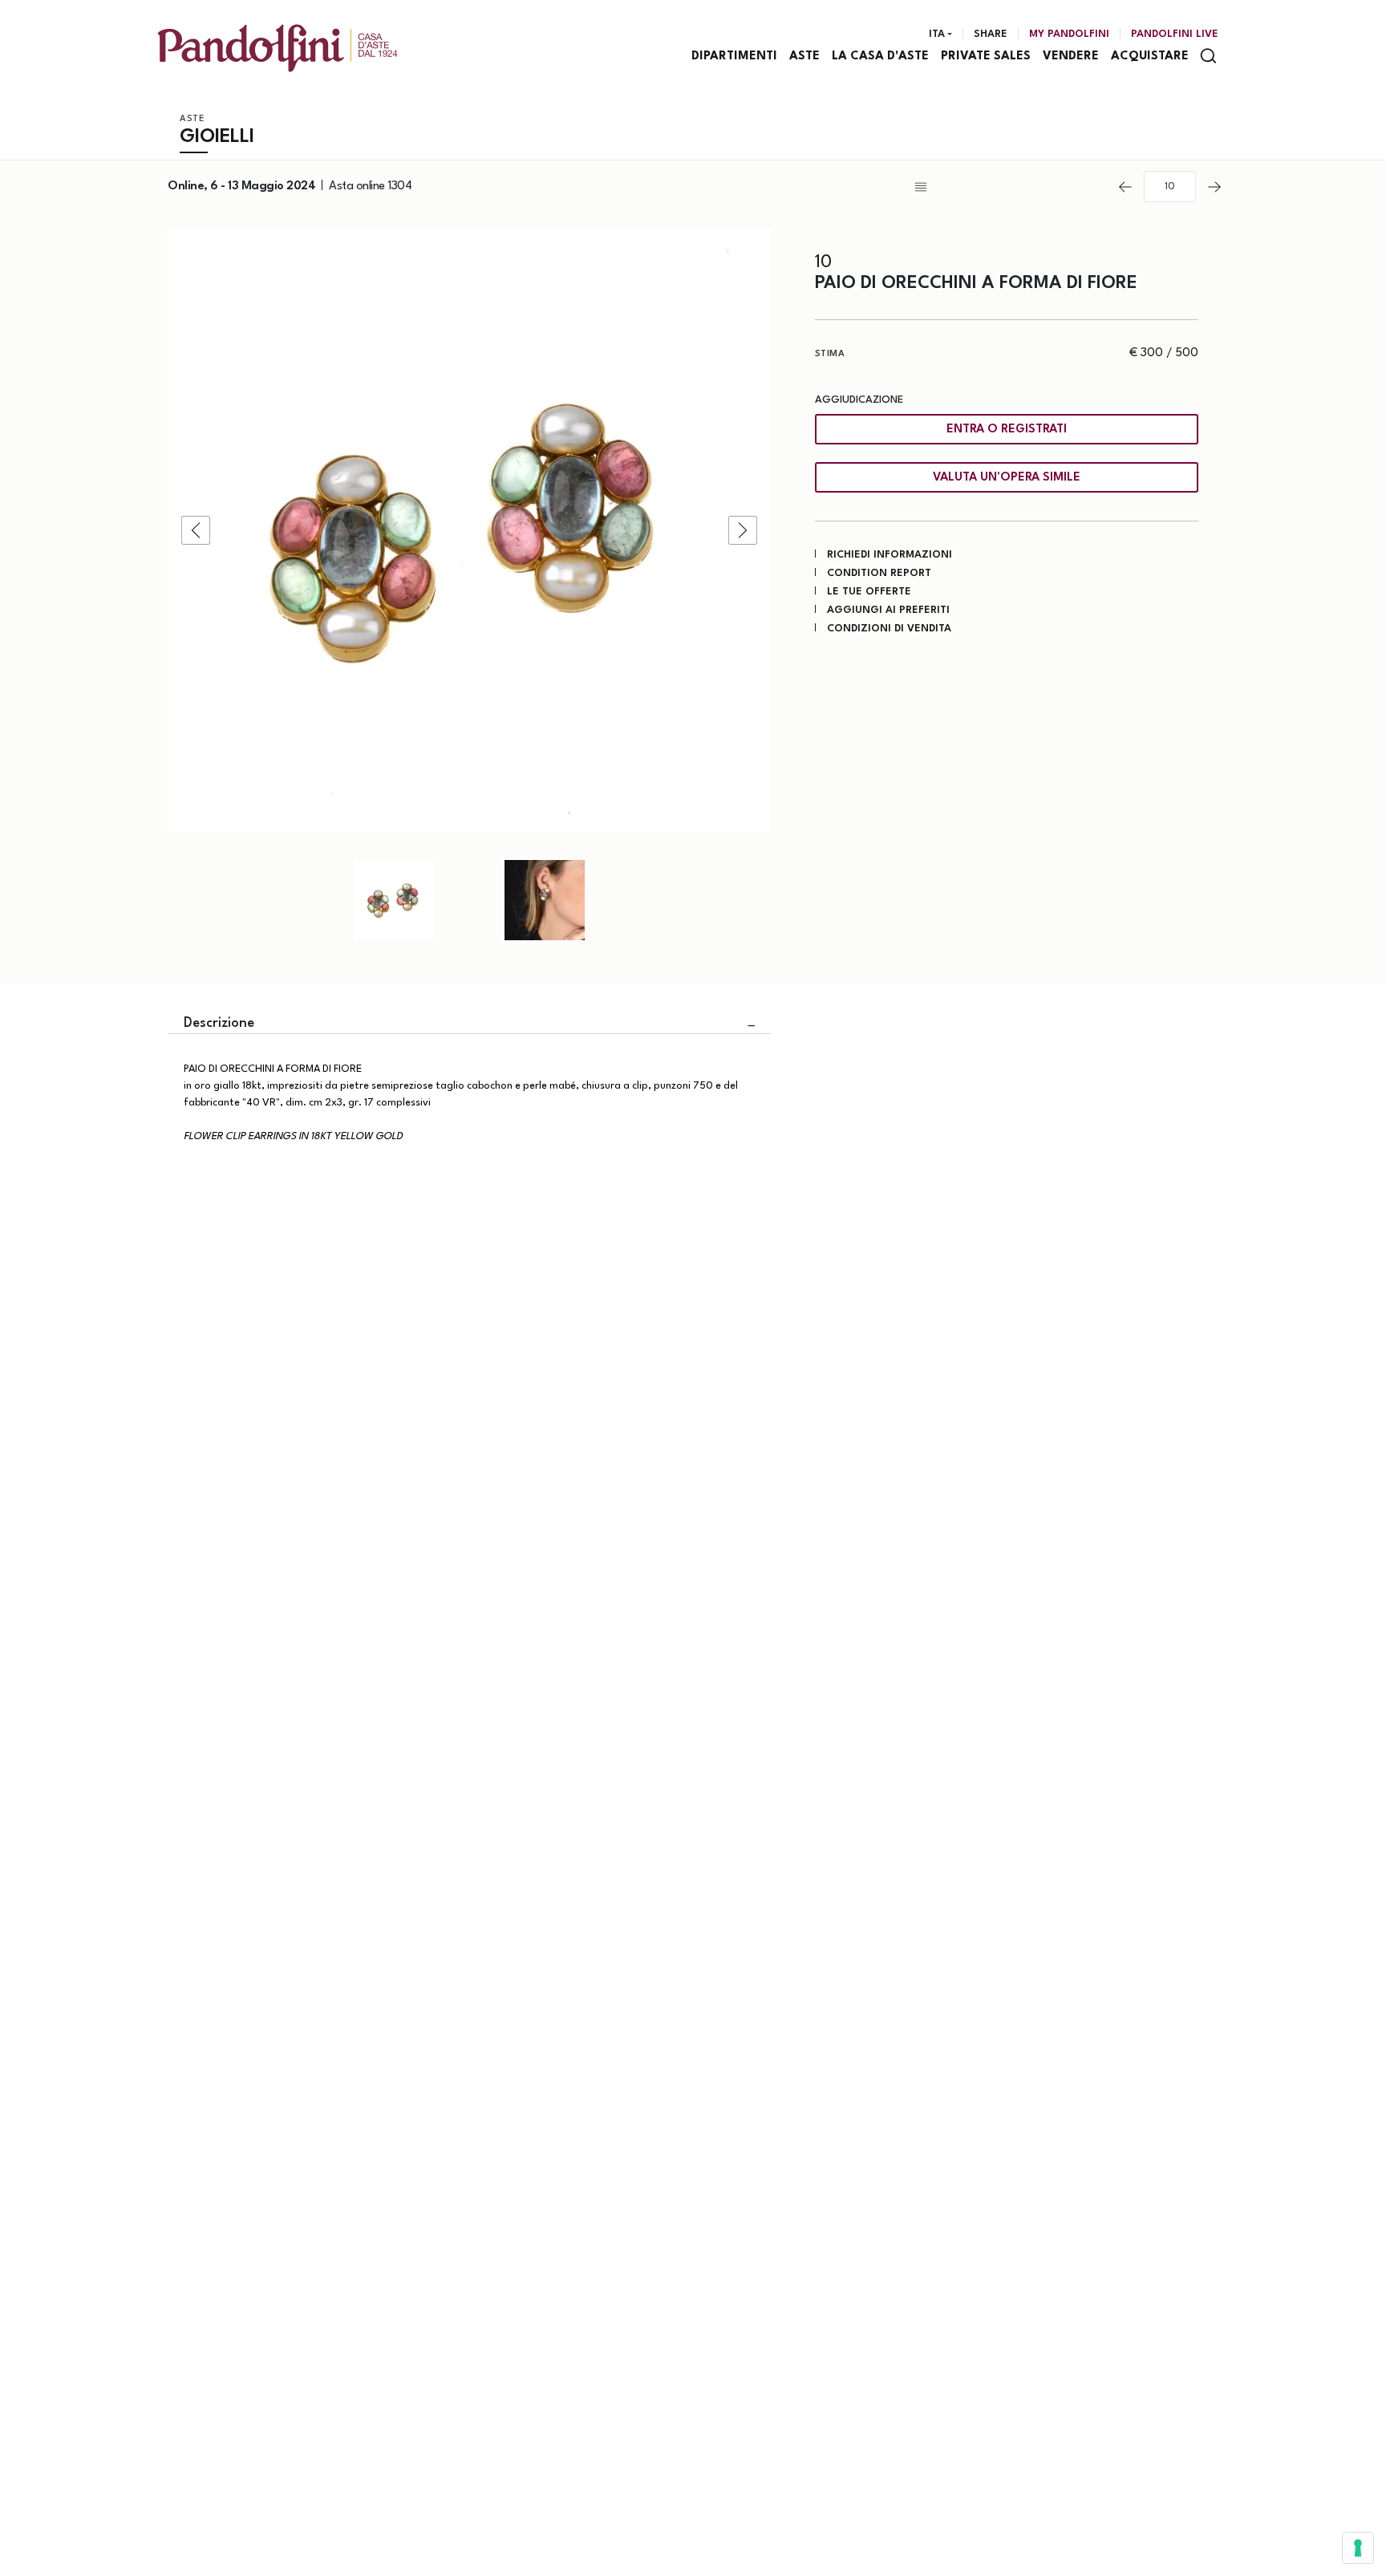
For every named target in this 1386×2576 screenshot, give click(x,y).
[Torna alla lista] (1009, 187)
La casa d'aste (880, 57)
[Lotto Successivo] (1214, 187)
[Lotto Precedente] (1125, 187)
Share (991, 34)
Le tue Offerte (869, 592)
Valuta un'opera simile (1007, 478)
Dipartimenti (734, 57)
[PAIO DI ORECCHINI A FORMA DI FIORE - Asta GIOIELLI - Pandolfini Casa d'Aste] (469, 530)
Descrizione (219, 1023)
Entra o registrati (1007, 430)
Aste (804, 57)
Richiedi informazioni (890, 555)
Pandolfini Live (1175, 34)
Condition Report (879, 573)
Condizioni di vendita (889, 629)
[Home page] (278, 48)
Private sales (986, 57)
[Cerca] (1208, 56)
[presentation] (196, 530)
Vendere (1071, 57)
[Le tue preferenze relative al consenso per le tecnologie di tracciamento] (1358, 2548)
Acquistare (1150, 57)
